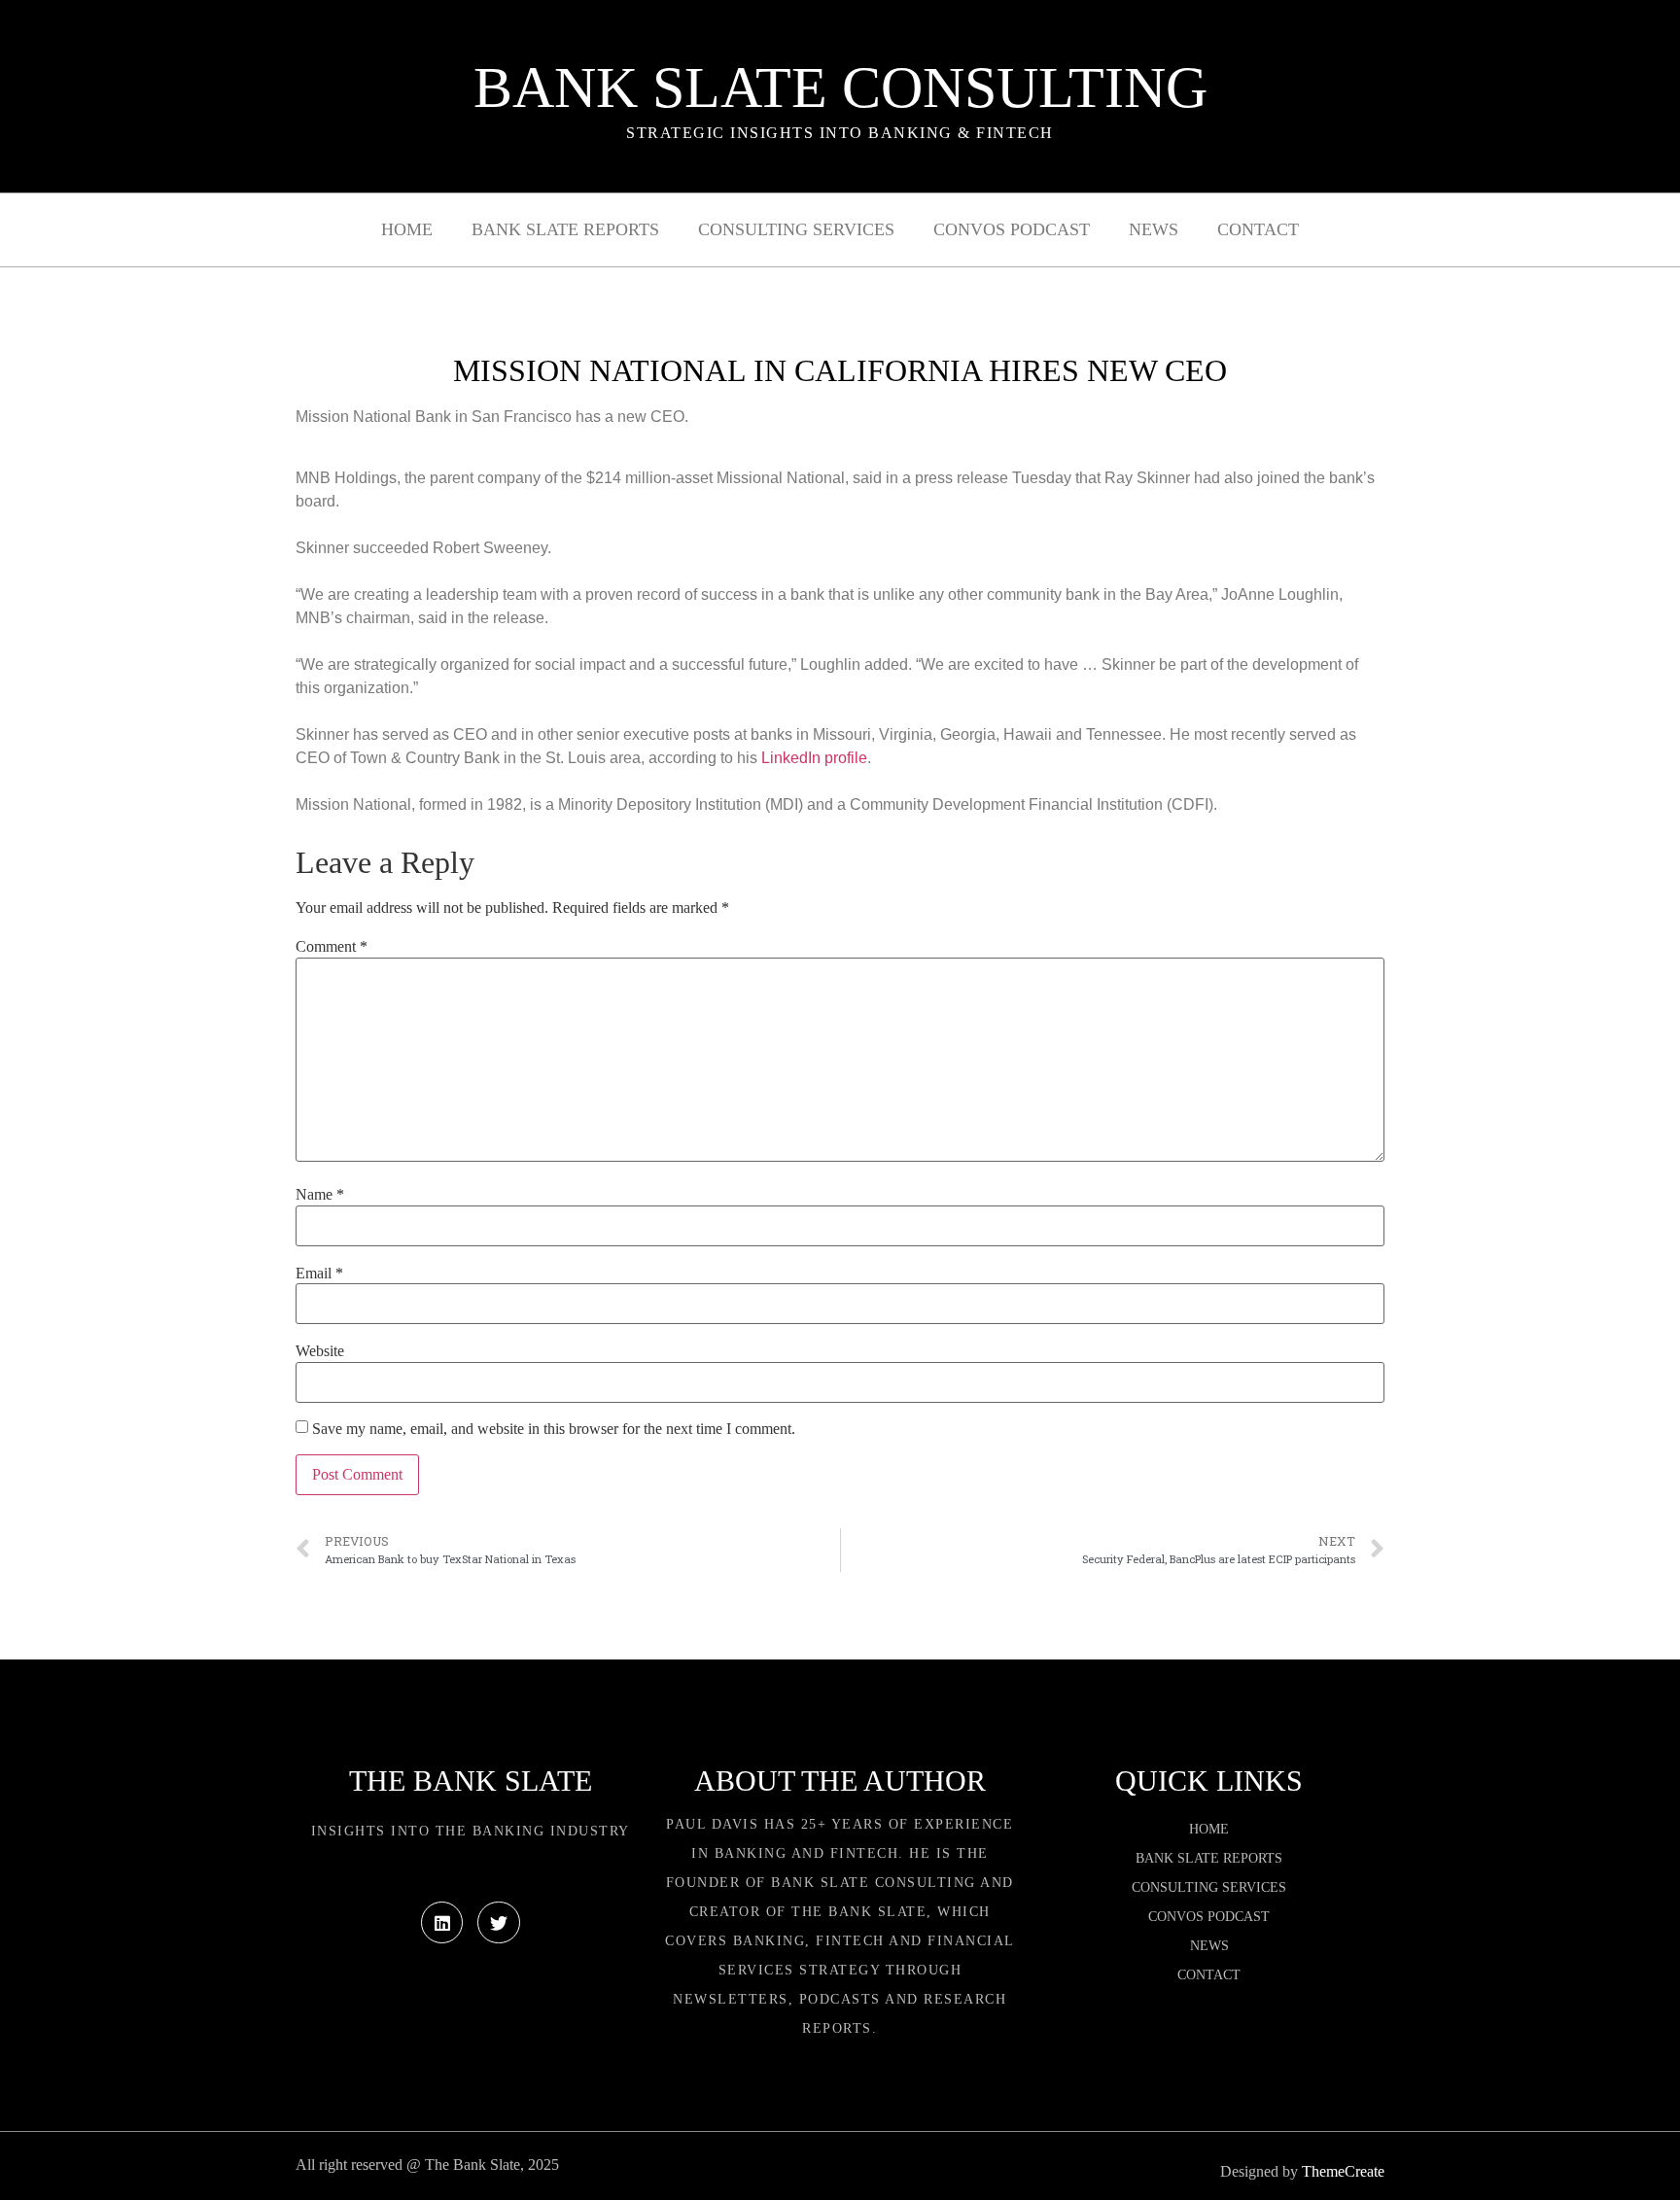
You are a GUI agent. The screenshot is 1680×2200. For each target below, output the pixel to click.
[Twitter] (498, 1922)
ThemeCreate (1343, 2171)
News (1154, 229)
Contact (1258, 229)
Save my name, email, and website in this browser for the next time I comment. (554, 1429)
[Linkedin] (442, 1922)
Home (407, 229)
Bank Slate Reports (565, 229)
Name (320, 1195)
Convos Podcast (1012, 229)
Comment (332, 947)
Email (319, 1274)
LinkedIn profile (814, 758)
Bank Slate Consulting (840, 87)
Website (320, 1351)
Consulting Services (796, 229)
